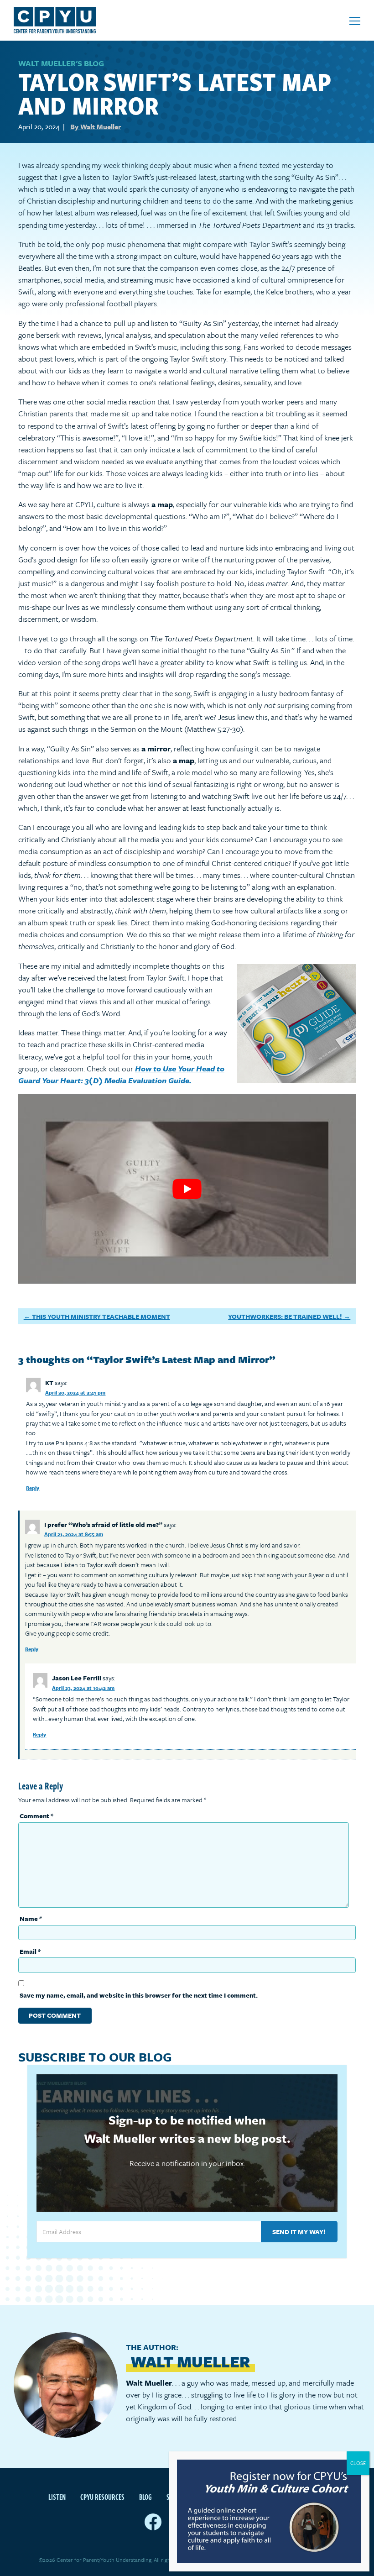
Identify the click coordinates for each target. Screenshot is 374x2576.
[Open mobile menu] (355, 21)
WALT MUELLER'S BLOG (61, 63)
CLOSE (358, 2463)
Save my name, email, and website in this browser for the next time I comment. (139, 1995)
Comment (36, 1816)
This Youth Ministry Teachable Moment (101, 1316)
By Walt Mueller (96, 126)
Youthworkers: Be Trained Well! (285, 1316)
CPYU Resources (102, 2497)
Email (30, 1951)
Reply (33, 1488)
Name (31, 1918)
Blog (145, 2497)
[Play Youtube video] (187, 1189)
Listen (57, 2497)
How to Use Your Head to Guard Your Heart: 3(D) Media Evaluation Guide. (121, 1074)
